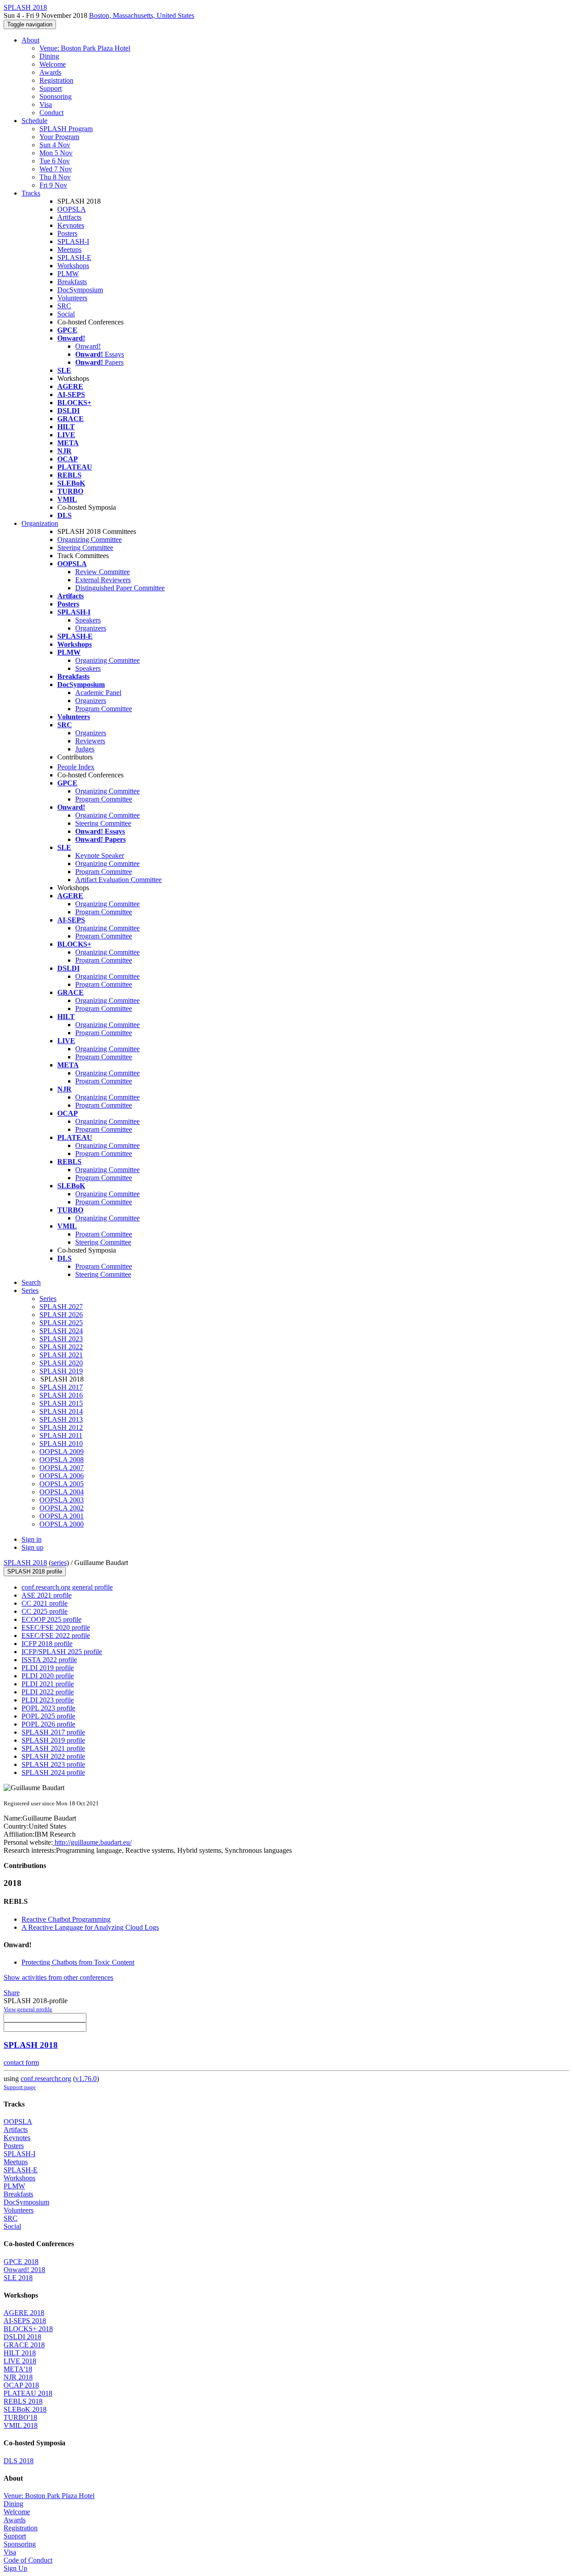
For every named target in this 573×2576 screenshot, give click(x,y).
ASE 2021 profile (47, 1595)
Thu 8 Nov (55, 177)
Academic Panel (98, 693)
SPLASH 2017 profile (53, 1732)
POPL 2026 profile (48, 1724)
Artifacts (69, 217)
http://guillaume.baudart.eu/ (92, 1842)
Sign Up (15, 2568)
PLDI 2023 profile (48, 1700)
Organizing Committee (90, 540)
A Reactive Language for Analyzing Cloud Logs (90, 1927)
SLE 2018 (18, 2278)
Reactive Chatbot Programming (66, 1919)
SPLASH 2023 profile (53, 1764)
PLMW (68, 274)
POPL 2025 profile (48, 1716)
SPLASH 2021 (61, 1355)
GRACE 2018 (24, 2345)
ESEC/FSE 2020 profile (56, 1627)
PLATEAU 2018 (28, 2393)
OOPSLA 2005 (62, 1484)
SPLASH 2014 (61, 1411)
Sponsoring (56, 96)
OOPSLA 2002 (62, 1508)
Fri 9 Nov (53, 185)
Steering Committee (85, 548)
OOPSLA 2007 (62, 1468)
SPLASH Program (66, 129)
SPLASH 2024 (61, 1331)
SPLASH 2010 (61, 1444)
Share (12, 1993)
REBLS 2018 (23, 2401)
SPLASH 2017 (61, 1387)
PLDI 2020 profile (48, 1676)
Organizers (91, 628)
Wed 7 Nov (56, 169)
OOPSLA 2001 (62, 1516)
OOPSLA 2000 (62, 1524)
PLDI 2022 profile (48, 1692)
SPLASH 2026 (61, 1315)
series (59, 1563)
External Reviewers (103, 580)
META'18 (18, 2369)
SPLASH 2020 (61, 1363)
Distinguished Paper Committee (120, 588)
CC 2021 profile (45, 1603)
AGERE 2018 (24, 2313)
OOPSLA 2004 (62, 1492)
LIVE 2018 (20, 2361)
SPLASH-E (74, 258)
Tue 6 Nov (55, 161)
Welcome (53, 64)
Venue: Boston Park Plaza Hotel (85, 48)
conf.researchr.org (46, 2079)
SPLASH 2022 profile (53, 1756)
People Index (76, 767)
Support (51, 88)
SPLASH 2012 (61, 1427)
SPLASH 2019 (61, 1371)
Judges (85, 749)
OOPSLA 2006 (62, 1476)
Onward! (88, 346)
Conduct (51, 113)
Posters (67, 233)
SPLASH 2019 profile (53, 1740)
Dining (49, 56)
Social (66, 314)
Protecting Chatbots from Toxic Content (78, 1962)
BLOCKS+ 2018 (28, 2329)
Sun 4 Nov (55, 145)
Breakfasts (72, 282)
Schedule (34, 121)
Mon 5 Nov (56, 153)
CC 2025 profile (45, 1611)
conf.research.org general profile (67, 1587)
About (30, 40)
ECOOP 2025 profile (51, 1619)
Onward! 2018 (24, 2270)
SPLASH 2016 (61, 1395)
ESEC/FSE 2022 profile (56, 1636)
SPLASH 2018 (25, 1563)
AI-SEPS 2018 (25, 2321)
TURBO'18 (20, 2417)
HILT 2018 (20, 2353)
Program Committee (104, 709)
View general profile (28, 2009)
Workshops (73, 266)
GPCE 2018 (21, 2262)
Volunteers (72, 298)
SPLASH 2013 (61, 1419)
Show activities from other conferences (58, 1977)
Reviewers (90, 741)
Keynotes (71, 225)
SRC (64, 306)
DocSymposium (80, 290)
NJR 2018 (18, 2377)
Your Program (59, 137)
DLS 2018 (19, 2461)
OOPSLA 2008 (62, 1460)
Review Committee (103, 572)
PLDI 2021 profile (48, 1684)
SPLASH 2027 (61, 1307)
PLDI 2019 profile (48, 1668)
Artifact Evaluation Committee (118, 880)
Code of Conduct (28, 2560)
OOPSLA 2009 (62, 1452)
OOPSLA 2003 (62, 1500)
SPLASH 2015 (61, 1403)
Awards (50, 72)
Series (48, 1299)
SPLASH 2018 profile (35, 1572)
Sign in (32, 1539)
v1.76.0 (86, 2079)
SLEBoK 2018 (25, 2409)
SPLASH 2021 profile (53, 1748)
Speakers (88, 620)
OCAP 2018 (21, 2385)
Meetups (69, 249)
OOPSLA (72, 209)
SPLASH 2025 (61, 1323)
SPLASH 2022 (61, 1347)
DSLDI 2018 (22, 2337)
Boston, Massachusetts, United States (142, 15)
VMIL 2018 (21, 2425)
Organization (40, 523)
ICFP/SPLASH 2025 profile (62, 1652)
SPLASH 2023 (61, 1339)
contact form (21, 2062)
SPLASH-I (73, 241)
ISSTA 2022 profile (49, 1660)
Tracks (31, 193)
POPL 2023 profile (48, 1708)
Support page (20, 2087)
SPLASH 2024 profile (53, 1772)
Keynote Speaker (100, 855)
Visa (46, 104)
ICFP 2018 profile (47, 1644)
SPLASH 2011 (61, 1435)
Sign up (32, 1547)
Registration (56, 80)
